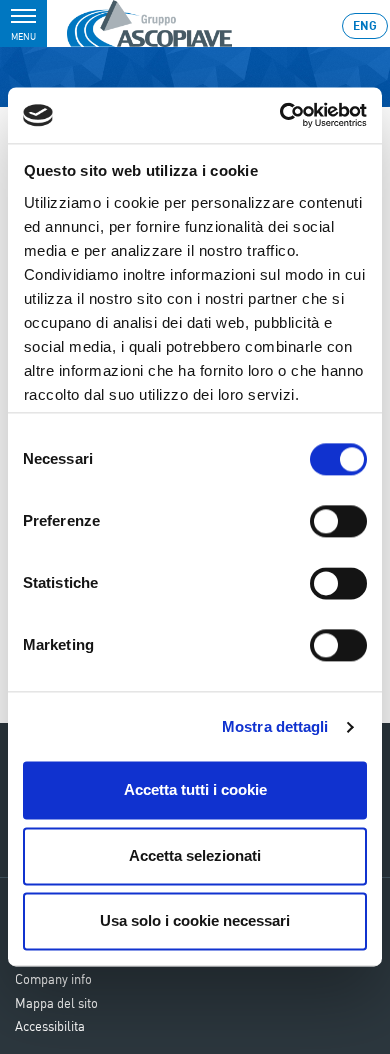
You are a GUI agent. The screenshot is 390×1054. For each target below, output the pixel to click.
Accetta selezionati (195, 855)
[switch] (338, 522)
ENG (365, 25)
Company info (53, 979)
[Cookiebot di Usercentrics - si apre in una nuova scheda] (280, 115)
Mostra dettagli (275, 726)
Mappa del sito (56, 1003)
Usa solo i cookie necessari (195, 921)
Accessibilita (50, 1026)
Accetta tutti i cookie (195, 790)
